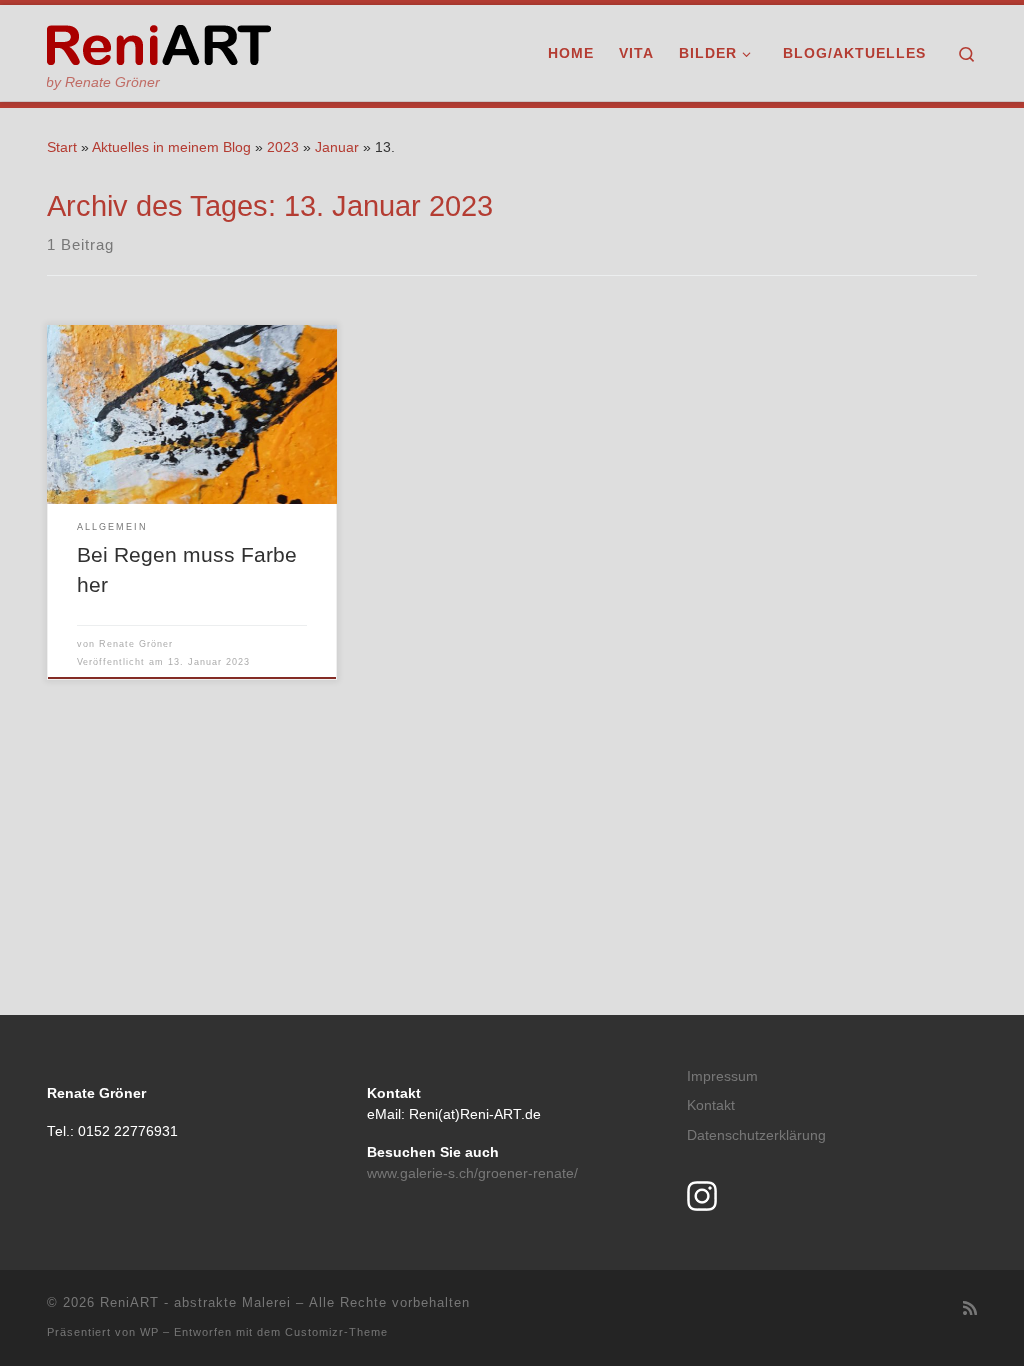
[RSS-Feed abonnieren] (970, 1308)
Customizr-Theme (336, 1332)
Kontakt (711, 1105)
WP (149, 1332)
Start (62, 147)
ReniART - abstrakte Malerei (195, 1302)
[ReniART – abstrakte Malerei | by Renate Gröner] (159, 41)
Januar (337, 147)
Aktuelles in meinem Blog (171, 147)
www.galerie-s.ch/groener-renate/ (472, 1173)
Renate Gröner (136, 644)
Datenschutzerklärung (756, 1135)
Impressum (722, 1076)
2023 (283, 147)
